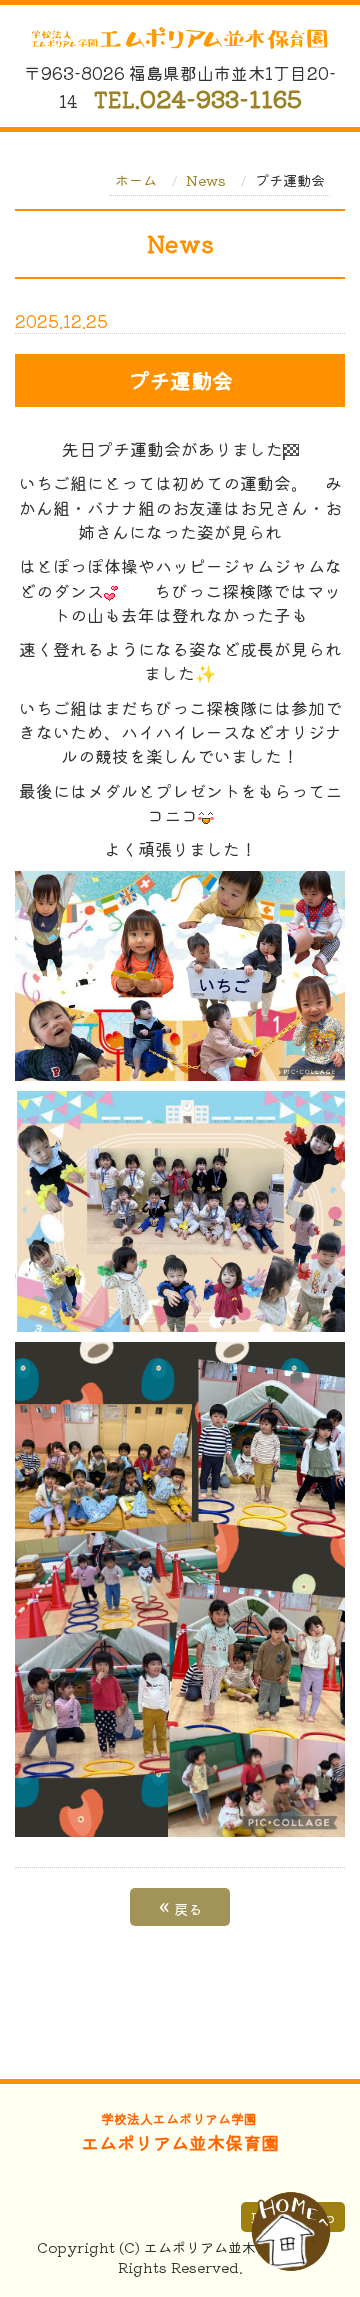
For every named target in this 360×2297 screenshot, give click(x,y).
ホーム (136, 180)
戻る (180, 1907)
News (206, 180)
